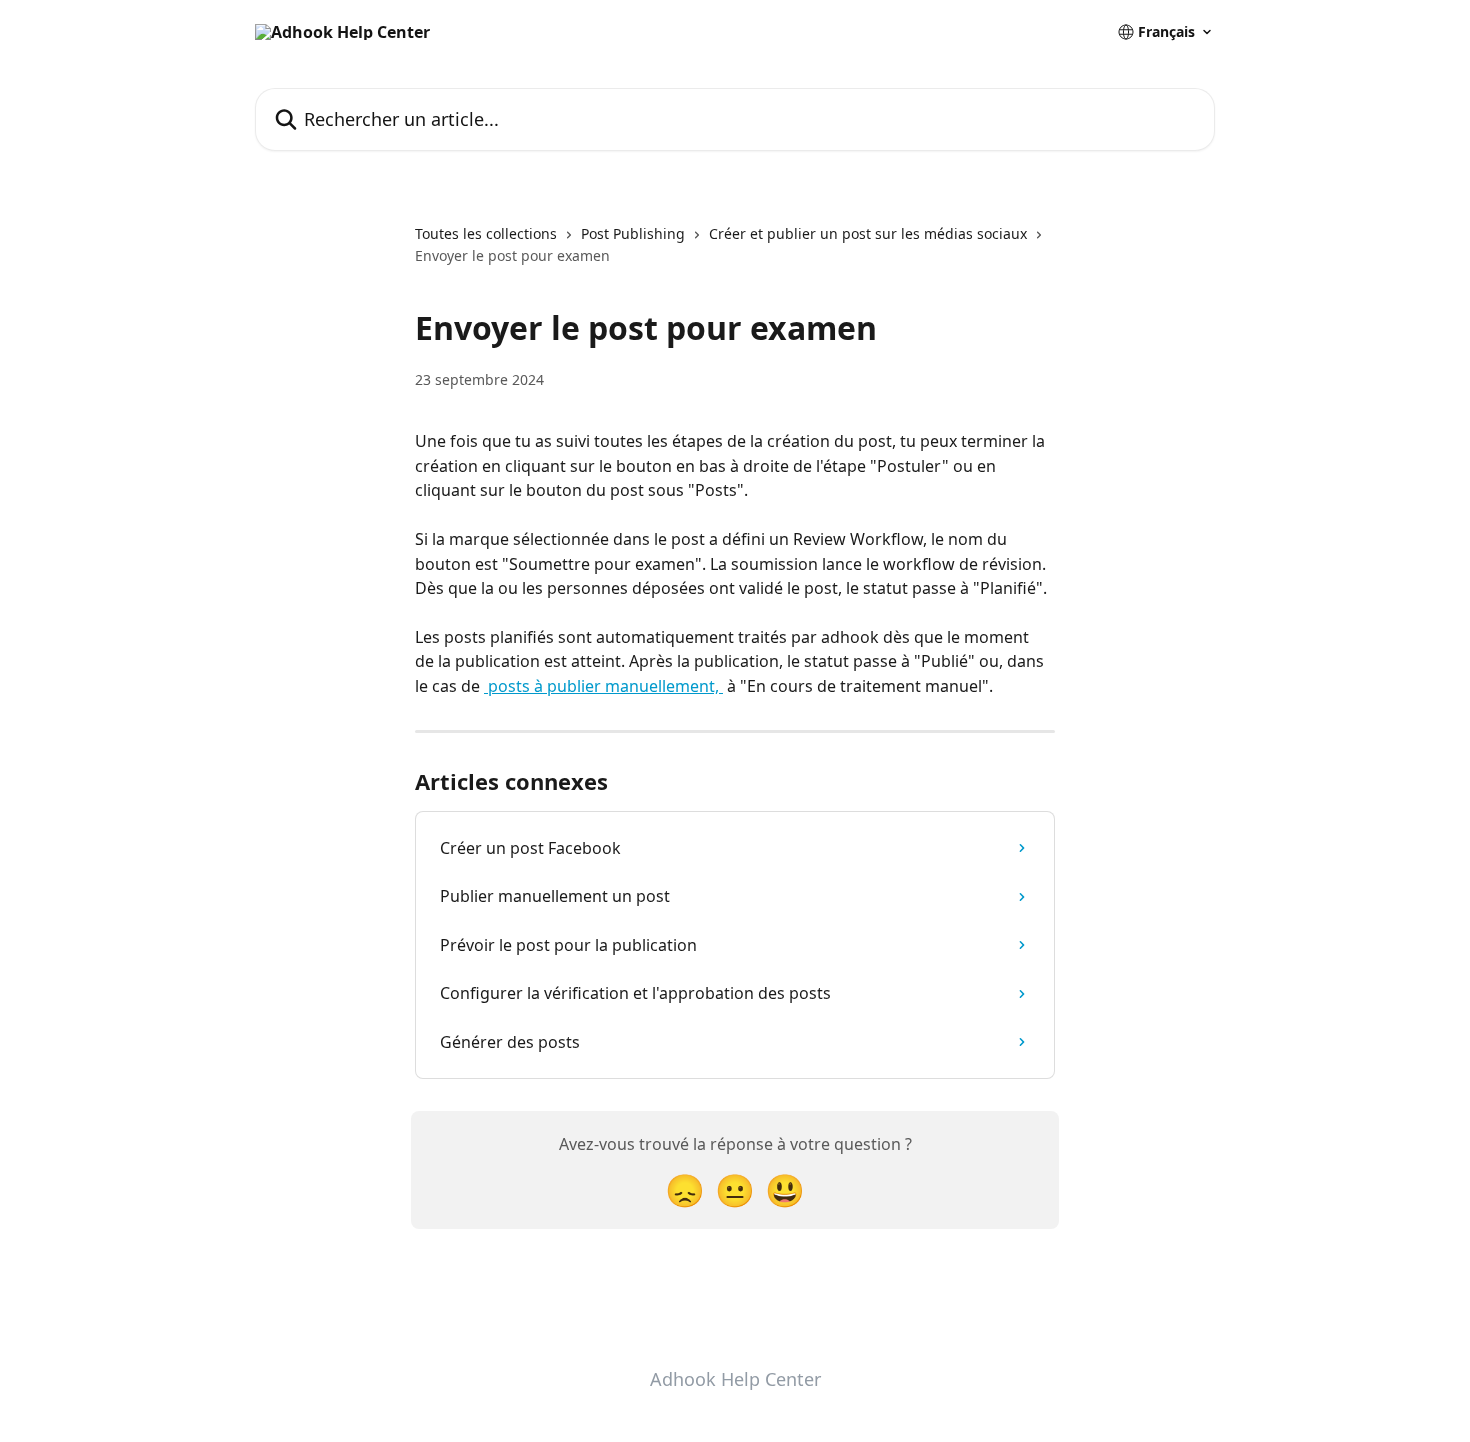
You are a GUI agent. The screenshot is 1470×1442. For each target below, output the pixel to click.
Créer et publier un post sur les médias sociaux (868, 233)
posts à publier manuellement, (603, 686)
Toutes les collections (486, 233)
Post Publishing (633, 233)
